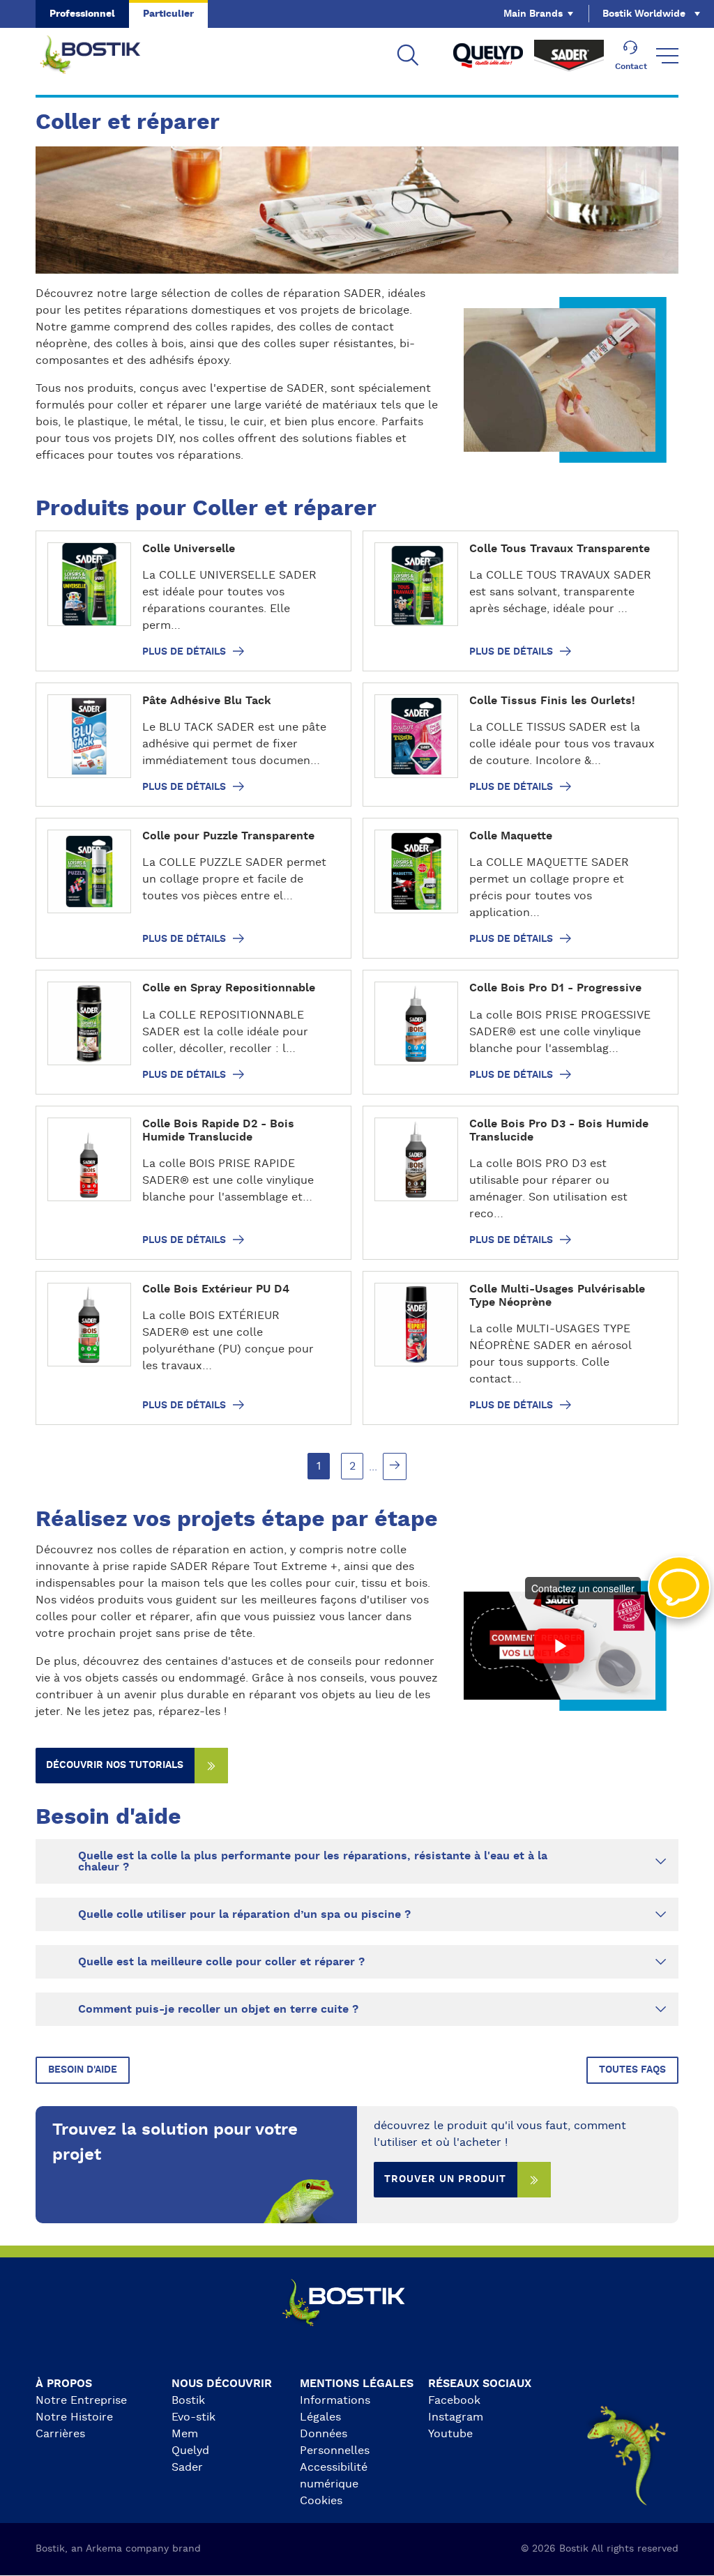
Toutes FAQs (632, 2070)
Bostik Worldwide (644, 14)
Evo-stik (193, 2417)
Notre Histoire (74, 2417)
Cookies (321, 2501)
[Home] (101, 56)
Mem (185, 2434)
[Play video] (560, 1646)
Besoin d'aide (83, 2070)
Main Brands (533, 14)
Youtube (450, 2434)
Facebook (454, 2400)
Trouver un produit (445, 2179)
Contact (631, 66)
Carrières (60, 2434)
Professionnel (82, 14)
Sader (187, 2467)
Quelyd (190, 2451)
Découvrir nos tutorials (115, 1765)
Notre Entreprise (81, 2400)
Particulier (168, 14)
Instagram (456, 2417)
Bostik (188, 2400)
